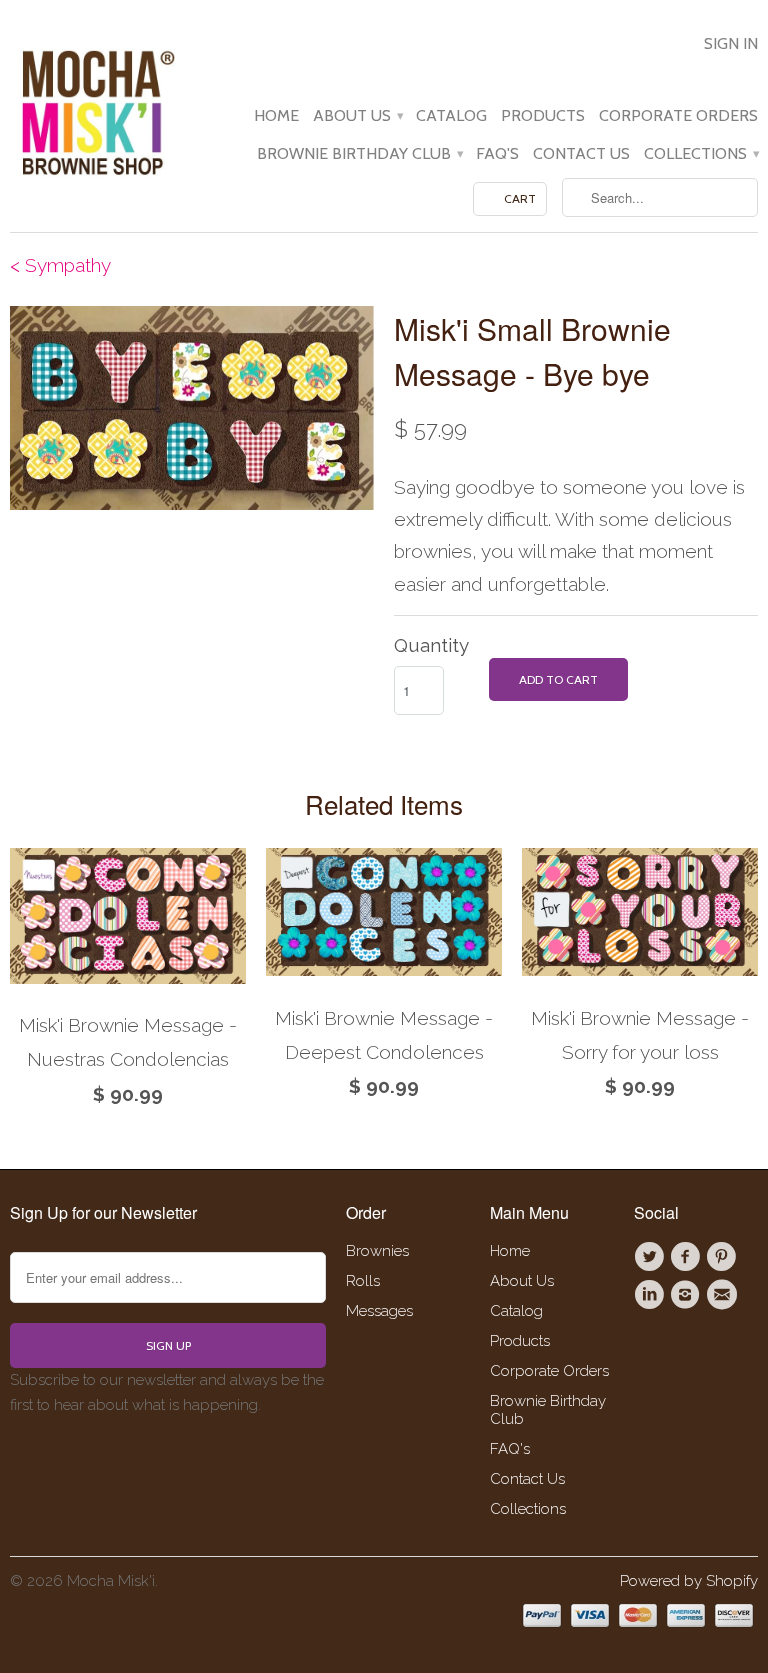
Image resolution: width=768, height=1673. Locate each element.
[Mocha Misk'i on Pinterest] (725, 1257)
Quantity (431, 645)
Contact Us (581, 154)
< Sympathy (60, 265)
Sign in (731, 44)
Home (276, 116)
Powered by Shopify (689, 1581)
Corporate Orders (678, 116)
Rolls (363, 1281)
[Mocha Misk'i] (96, 110)
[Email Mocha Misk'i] (725, 1295)
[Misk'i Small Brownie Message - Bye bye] (192, 407)
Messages (379, 1311)
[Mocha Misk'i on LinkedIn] (652, 1295)
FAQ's (497, 154)
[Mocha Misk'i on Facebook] (688, 1257)
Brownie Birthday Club (359, 154)
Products (543, 116)
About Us (357, 116)
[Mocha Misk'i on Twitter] (652, 1257)
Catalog (451, 116)
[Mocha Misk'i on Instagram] (688, 1295)
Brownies (377, 1251)
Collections (701, 154)
